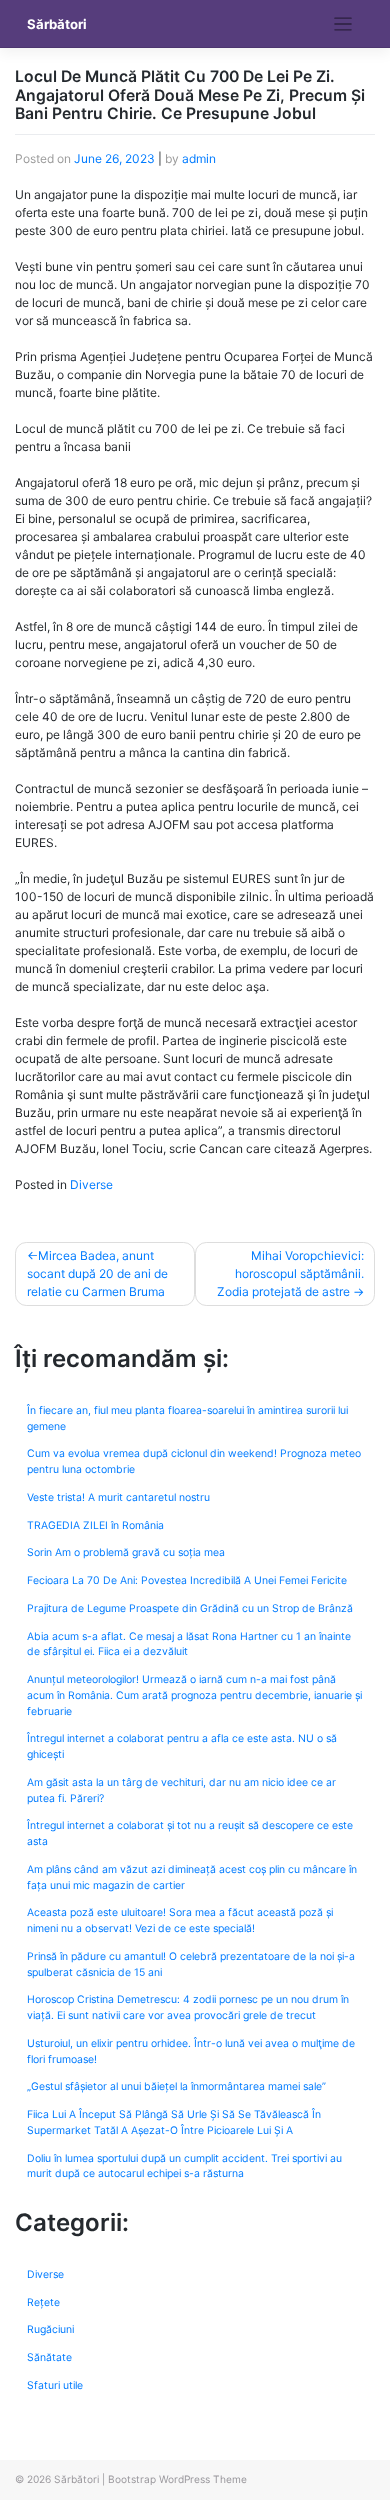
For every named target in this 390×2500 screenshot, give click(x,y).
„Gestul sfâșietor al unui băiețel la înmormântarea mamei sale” (176, 2086)
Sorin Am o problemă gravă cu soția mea (126, 1552)
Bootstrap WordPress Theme (177, 2479)
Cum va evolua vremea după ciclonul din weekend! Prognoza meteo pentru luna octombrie (194, 1461)
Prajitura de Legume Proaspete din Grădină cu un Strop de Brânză (190, 1608)
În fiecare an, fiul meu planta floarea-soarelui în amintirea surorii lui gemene (187, 1418)
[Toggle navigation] (343, 24)
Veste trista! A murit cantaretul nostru (118, 1497)
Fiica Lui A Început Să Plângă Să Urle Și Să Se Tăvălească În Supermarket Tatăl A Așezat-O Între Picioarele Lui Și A (174, 2122)
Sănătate (49, 2357)
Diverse (91, 1184)
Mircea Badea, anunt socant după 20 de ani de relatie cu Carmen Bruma (97, 1273)
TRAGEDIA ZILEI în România (95, 1525)
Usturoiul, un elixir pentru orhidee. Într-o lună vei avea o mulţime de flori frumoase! (191, 2051)
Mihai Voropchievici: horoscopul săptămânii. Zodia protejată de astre (290, 1273)
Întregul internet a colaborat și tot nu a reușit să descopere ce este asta (190, 1833)
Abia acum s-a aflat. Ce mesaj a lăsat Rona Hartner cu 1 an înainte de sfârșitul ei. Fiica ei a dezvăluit (189, 1644)
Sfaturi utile (55, 2385)
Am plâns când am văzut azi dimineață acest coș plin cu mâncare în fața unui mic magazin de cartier (192, 1877)
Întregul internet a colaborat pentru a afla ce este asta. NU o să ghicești (182, 1746)
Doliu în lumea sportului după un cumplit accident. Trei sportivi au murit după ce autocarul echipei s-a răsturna (184, 2166)
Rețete (43, 2302)
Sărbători (57, 24)
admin (199, 158)
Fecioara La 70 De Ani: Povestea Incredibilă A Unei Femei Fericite (187, 1580)
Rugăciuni (50, 2329)
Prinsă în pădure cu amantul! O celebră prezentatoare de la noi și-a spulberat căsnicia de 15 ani (191, 1964)
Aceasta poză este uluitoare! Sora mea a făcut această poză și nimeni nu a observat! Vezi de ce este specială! (180, 1920)
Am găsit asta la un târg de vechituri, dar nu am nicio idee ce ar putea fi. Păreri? (181, 1790)
